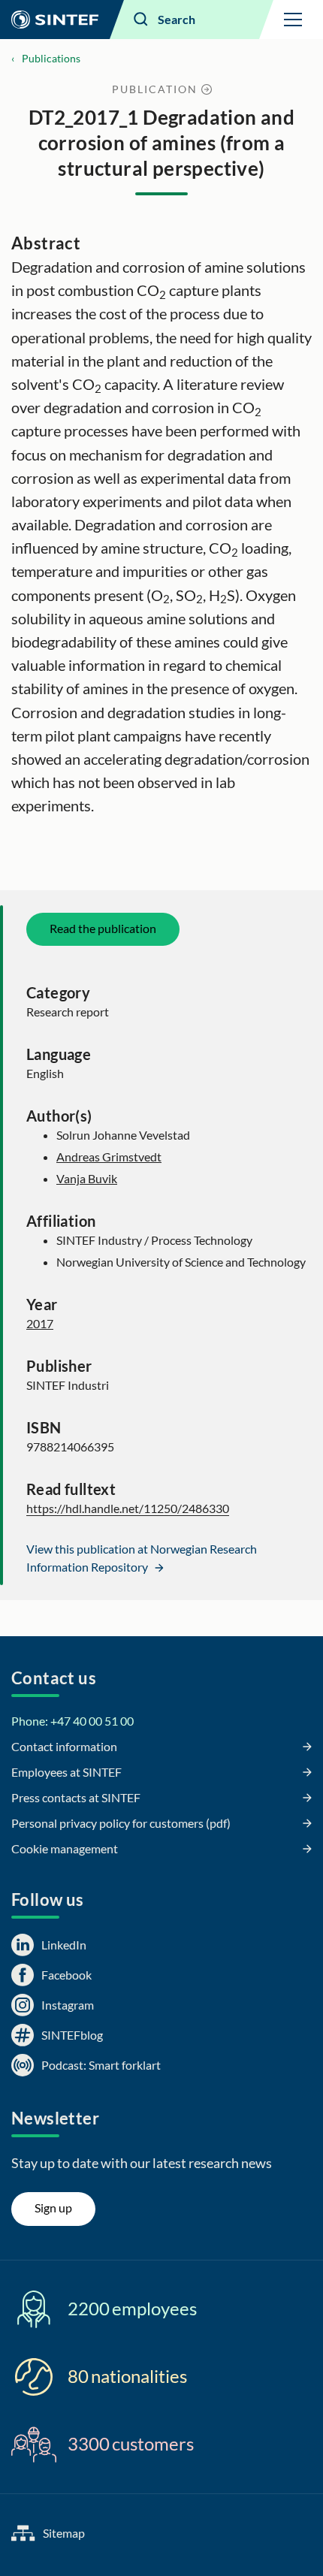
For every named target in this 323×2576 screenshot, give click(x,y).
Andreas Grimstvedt (109, 1157)
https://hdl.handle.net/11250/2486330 (128, 1508)
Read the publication (103, 928)
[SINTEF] (55, 20)
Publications (51, 58)
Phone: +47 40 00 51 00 (72, 1721)
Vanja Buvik (87, 1178)
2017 (40, 1323)
